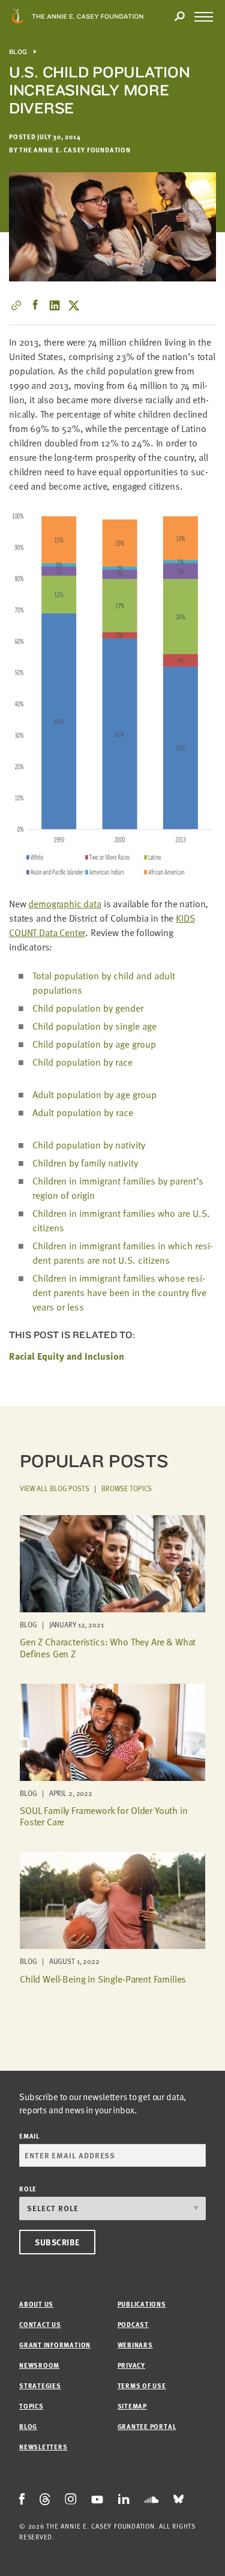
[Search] (179, 17)
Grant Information (55, 2345)
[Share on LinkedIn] (55, 305)
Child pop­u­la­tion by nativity (89, 1145)
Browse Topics (127, 1488)
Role (28, 2189)
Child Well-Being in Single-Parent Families (103, 1979)
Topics (31, 2406)
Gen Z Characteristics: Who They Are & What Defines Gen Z (108, 1647)
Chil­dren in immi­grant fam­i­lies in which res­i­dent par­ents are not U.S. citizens (123, 1253)
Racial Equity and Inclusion (67, 1356)
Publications (142, 2304)
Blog (18, 52)
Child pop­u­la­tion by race (82, 1062)
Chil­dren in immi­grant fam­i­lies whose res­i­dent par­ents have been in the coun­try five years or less (119, 1293)
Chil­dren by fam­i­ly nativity (85, 1163)
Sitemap (132, 2406)
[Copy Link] (16, 305)
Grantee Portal (147, 2426)
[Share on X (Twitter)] (74, 305)
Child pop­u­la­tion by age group (94, 1044)
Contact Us (40, 2324)
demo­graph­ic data (64, 904)
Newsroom (39, 2365)
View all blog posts (55, 1488)
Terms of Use (142, 2385)
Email (29, 2136)
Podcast (133, 2324)
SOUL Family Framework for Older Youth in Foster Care (104, 1816)
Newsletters (43, 2447)
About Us (36, 2304)
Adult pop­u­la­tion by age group (94, 1094)
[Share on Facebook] (35, 305)
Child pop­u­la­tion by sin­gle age (94, 1026)
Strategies (40, 2385)
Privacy (131, 2365)
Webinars (135, 2345)
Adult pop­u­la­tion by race (83, 1112)
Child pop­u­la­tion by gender (88, 1008)
